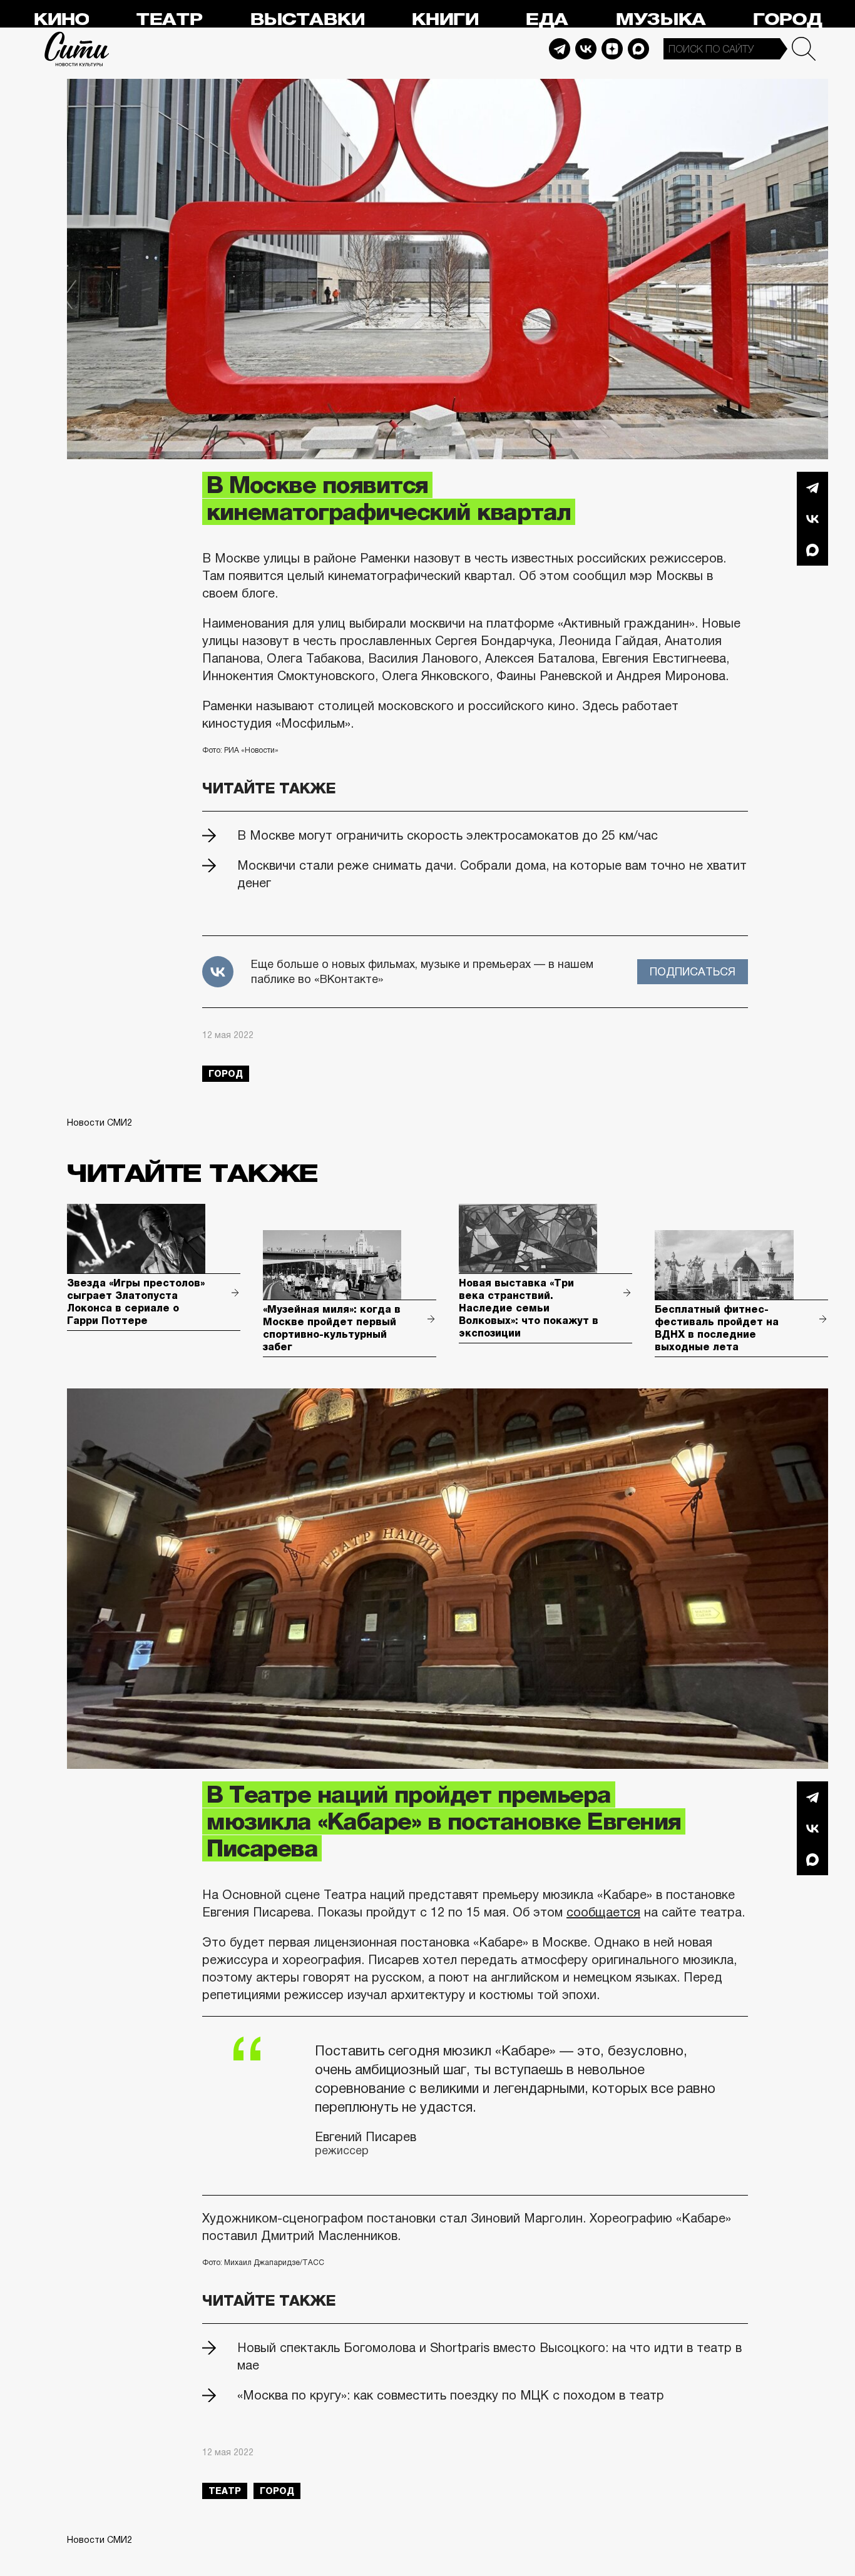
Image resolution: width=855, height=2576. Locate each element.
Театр (169, 20)
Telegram (560, 49)
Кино (61, 20)
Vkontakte (586, 49)
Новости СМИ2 (100, 1123)
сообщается (603, 1912)
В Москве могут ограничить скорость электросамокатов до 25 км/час (448, 835)
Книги (445, 20)
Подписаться (693, 972)
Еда (546, 20)
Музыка (660, 20)
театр (225, 2491)
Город (787, 20)
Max (638, 49)
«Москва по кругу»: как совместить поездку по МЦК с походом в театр (451, 2395)
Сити (77, 49)
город (226, 1074)
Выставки (307, 20)
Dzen (612, 49)
